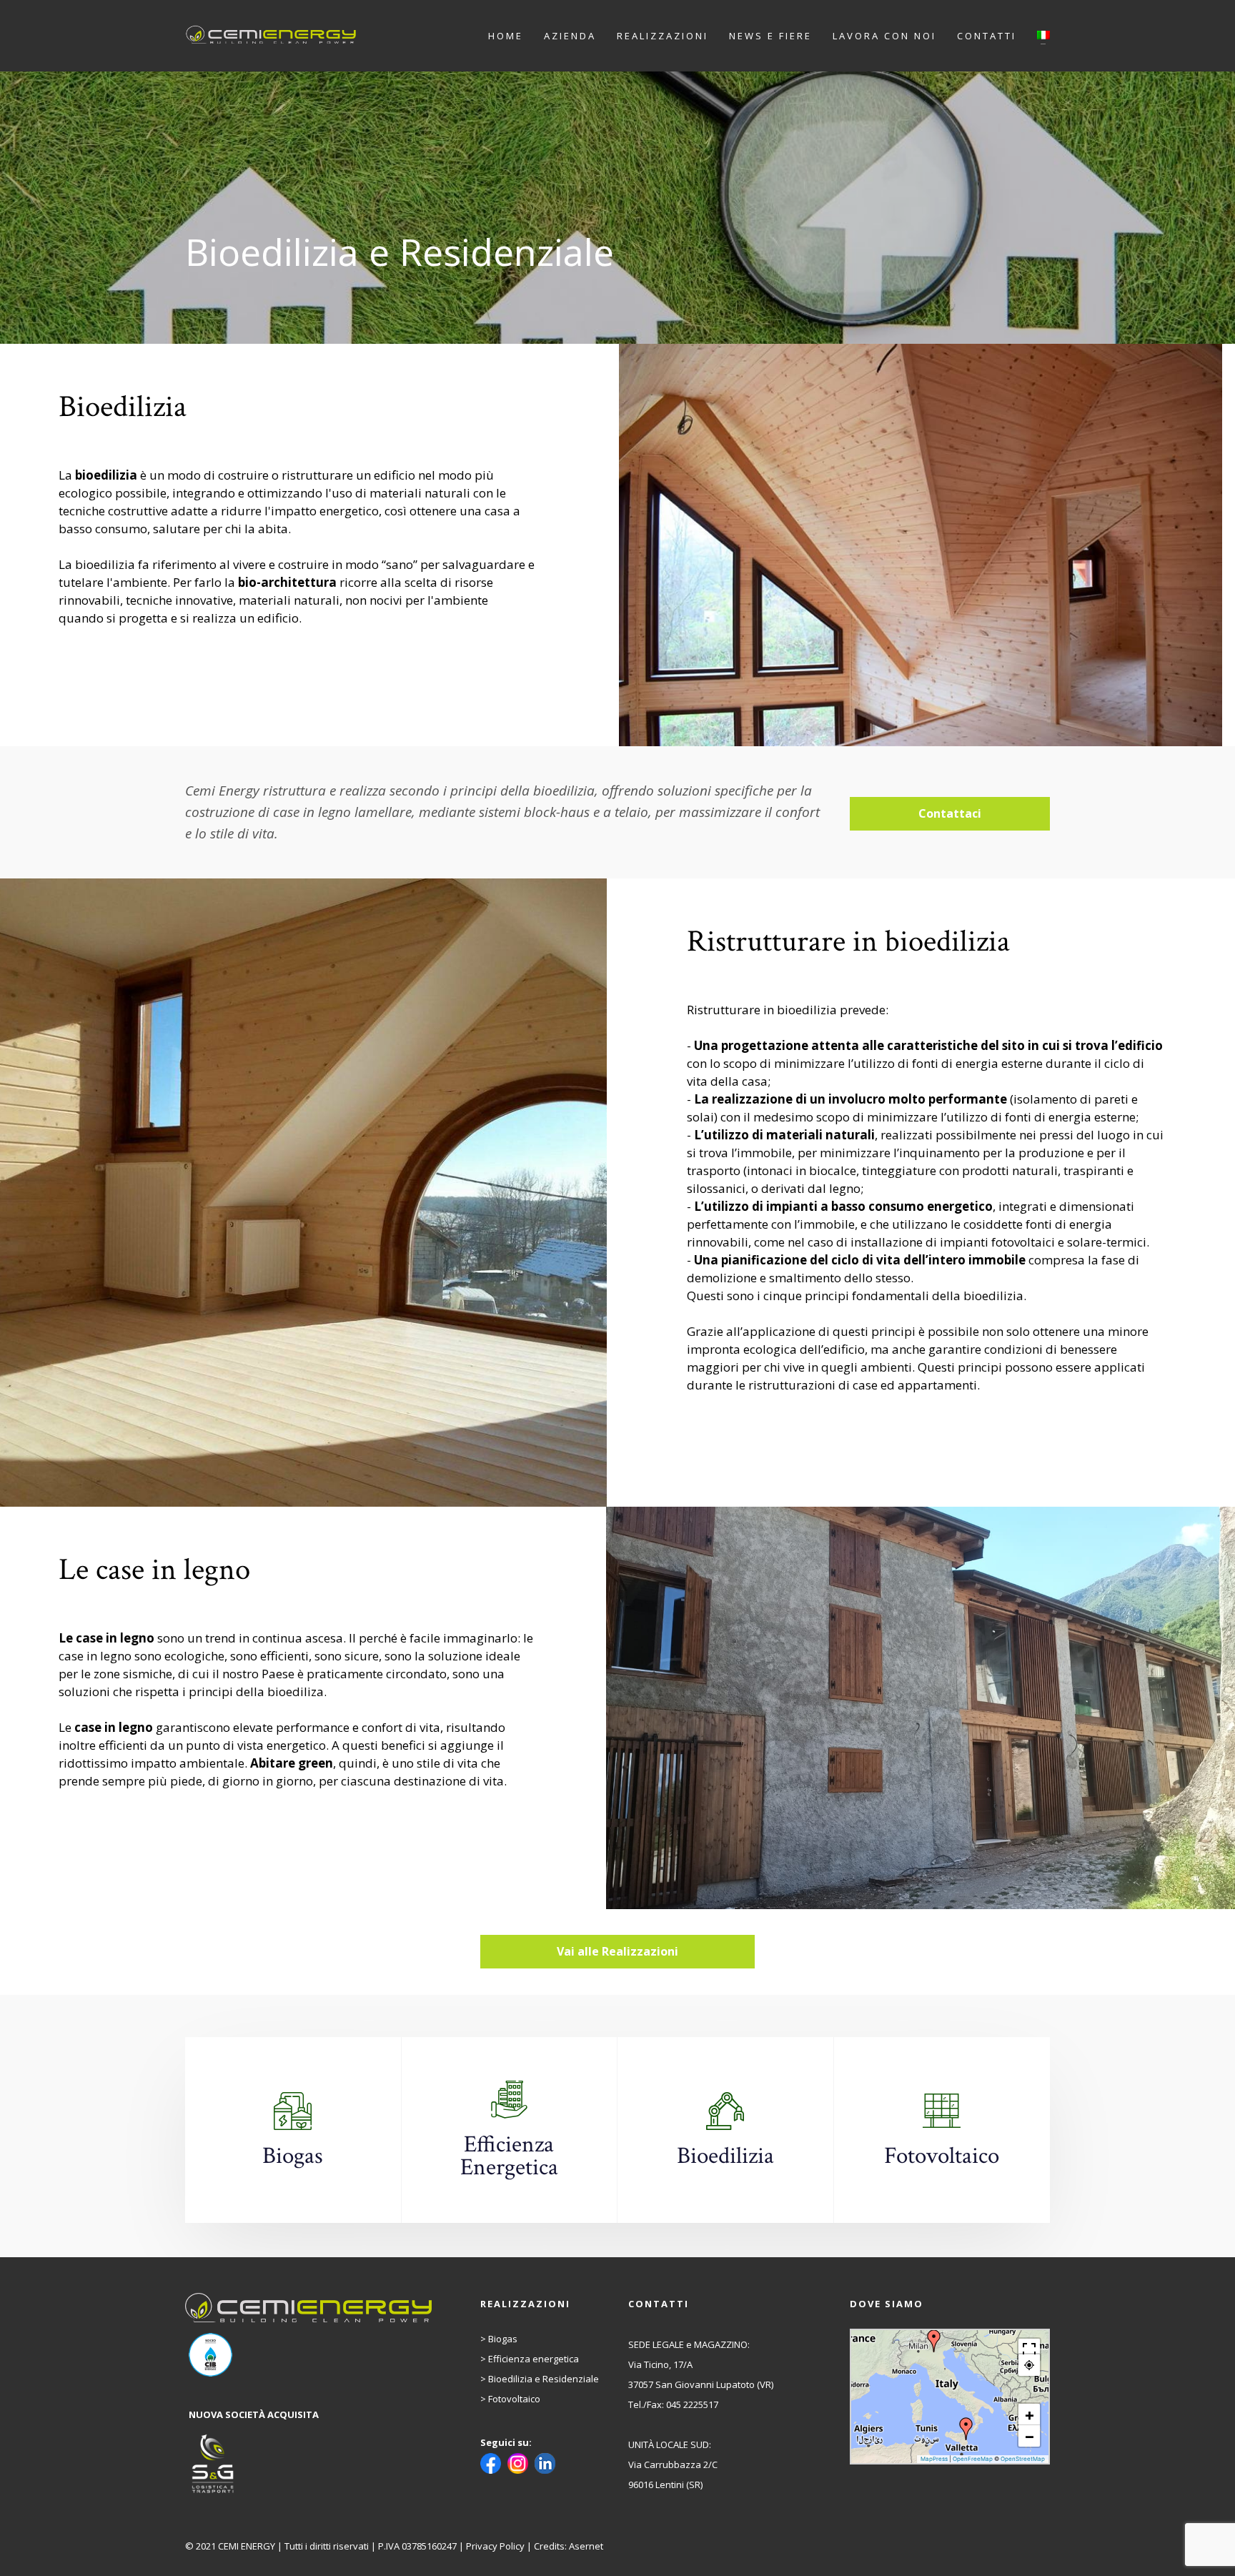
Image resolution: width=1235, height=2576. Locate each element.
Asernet (586, 2546)
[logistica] (310, 2464)
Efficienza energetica (534, 2359)
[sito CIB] (310, 2355)
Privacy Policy (495, 2546)
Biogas (503, 2339)
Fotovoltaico (514, 2399)
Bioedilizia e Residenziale (544, 2379)
